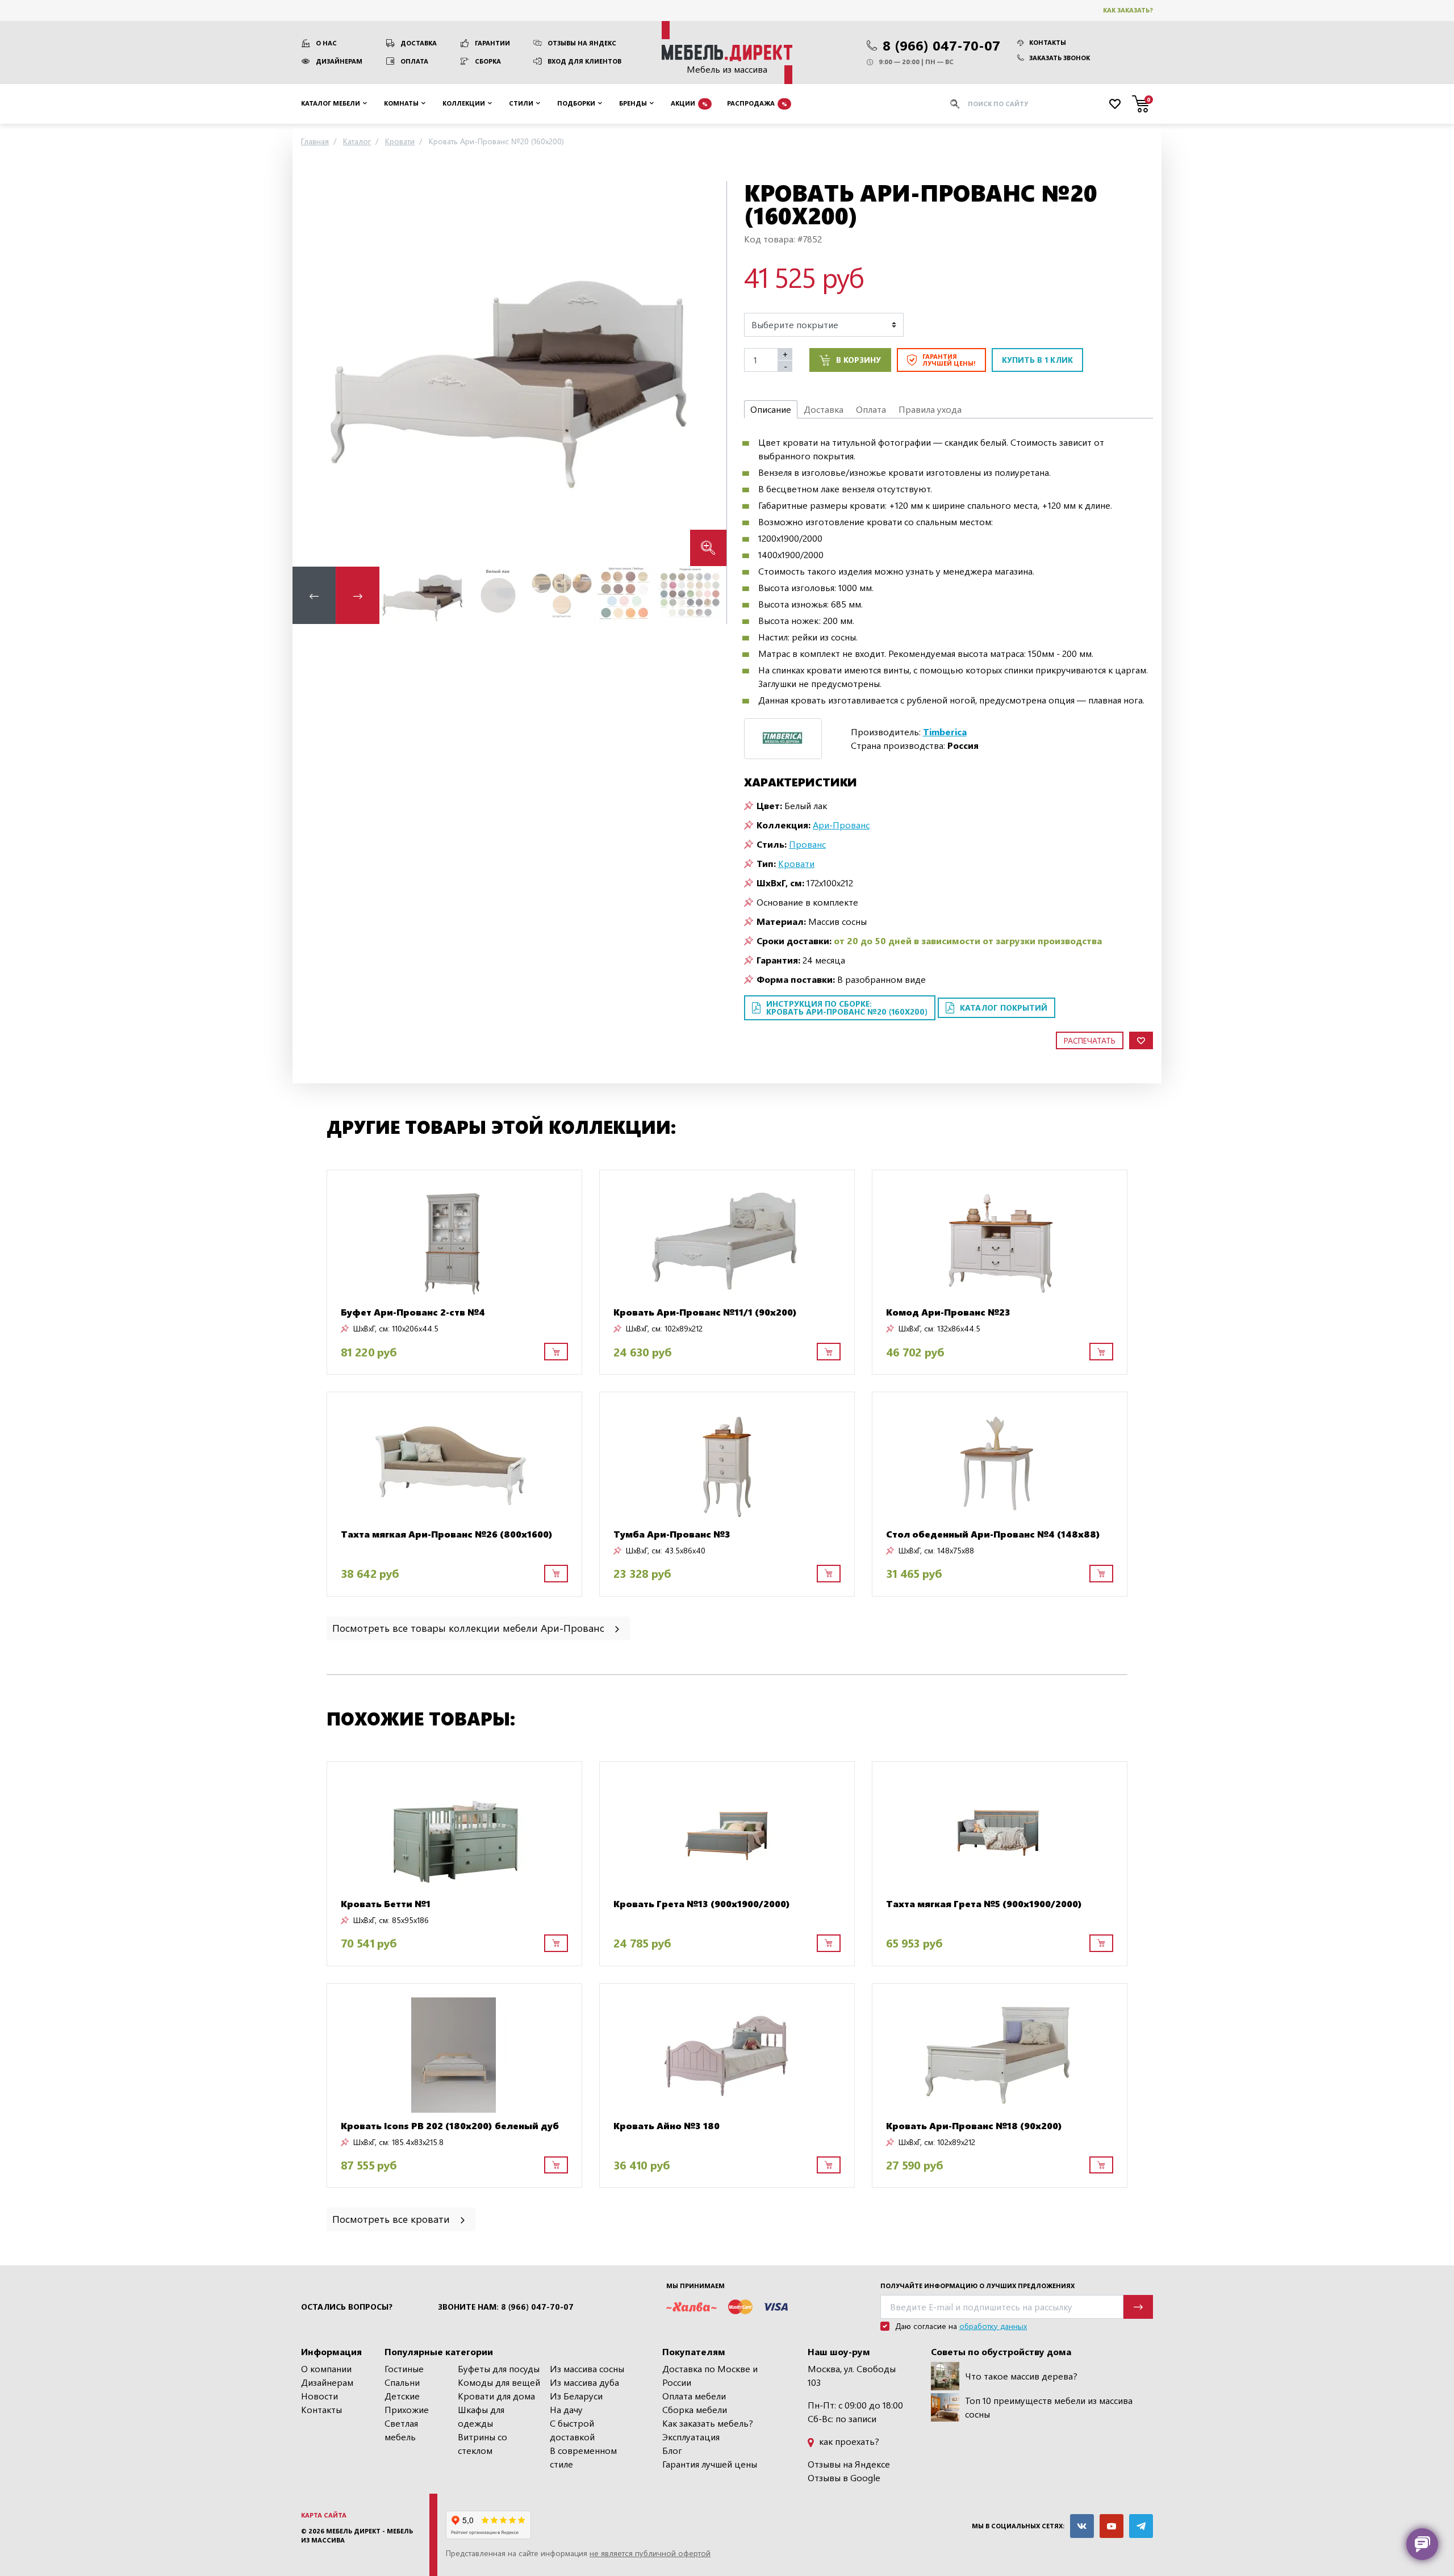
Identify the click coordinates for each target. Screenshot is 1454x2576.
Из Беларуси (576, 2396)
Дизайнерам (339, 61)
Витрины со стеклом (482, 2443)
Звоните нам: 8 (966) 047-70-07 (506, 2307)
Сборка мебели (695, 2409)
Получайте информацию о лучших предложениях (977, 2286)
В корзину (858, 360)
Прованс (807, 844)
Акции (689, 103)
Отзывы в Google (844, 2477)
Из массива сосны (587, 2368)
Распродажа (757, 103)
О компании (326, 2368)
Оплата (414, 61)
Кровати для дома (496, 2396)
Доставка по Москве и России (710, 2375)
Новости (319, 2396)
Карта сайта (324, 2515)
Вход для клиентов (584, 61)
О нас (326, 43)
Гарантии (492, 43)
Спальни (402, 2382)
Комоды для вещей (499, 2382)
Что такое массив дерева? (1021, 2376)
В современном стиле (583, 2457)
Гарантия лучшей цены (710, 2464)
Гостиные (404, 2368)
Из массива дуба (584, 2382)
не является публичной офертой (650, 2553)
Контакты (1048, 42)
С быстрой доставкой (572, 2430)
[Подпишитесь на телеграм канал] (1141, 2526)
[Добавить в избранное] (1141, 1040)
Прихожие (407, 2409)
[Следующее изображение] (709, 373)
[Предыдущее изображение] (310, 373)
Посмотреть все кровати (392, 2219)
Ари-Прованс (841, 825)
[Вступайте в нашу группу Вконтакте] (1082, 2526)
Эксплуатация (691, 2437)
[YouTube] (1112, 2526)
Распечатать (1090, 1040)
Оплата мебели (694, 2396)
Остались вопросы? (347, 2307)
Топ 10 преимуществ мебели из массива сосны (1049, 2407)
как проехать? (848, 2441)
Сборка (488, 61)
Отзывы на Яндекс (582, 43)
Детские (402, 2396)
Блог (672, 2450)
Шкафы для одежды (481, 2416)
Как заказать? (1128, 10)
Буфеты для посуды (499, 2368)
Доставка (419, 43)
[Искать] (955, 104)
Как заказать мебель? (708, 2423)
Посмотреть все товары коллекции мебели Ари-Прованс (470, 1628)
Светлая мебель (401, 2430)
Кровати (796, 863)
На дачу (566, 2409)
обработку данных (993, 2326)
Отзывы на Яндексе (849, 2464)
